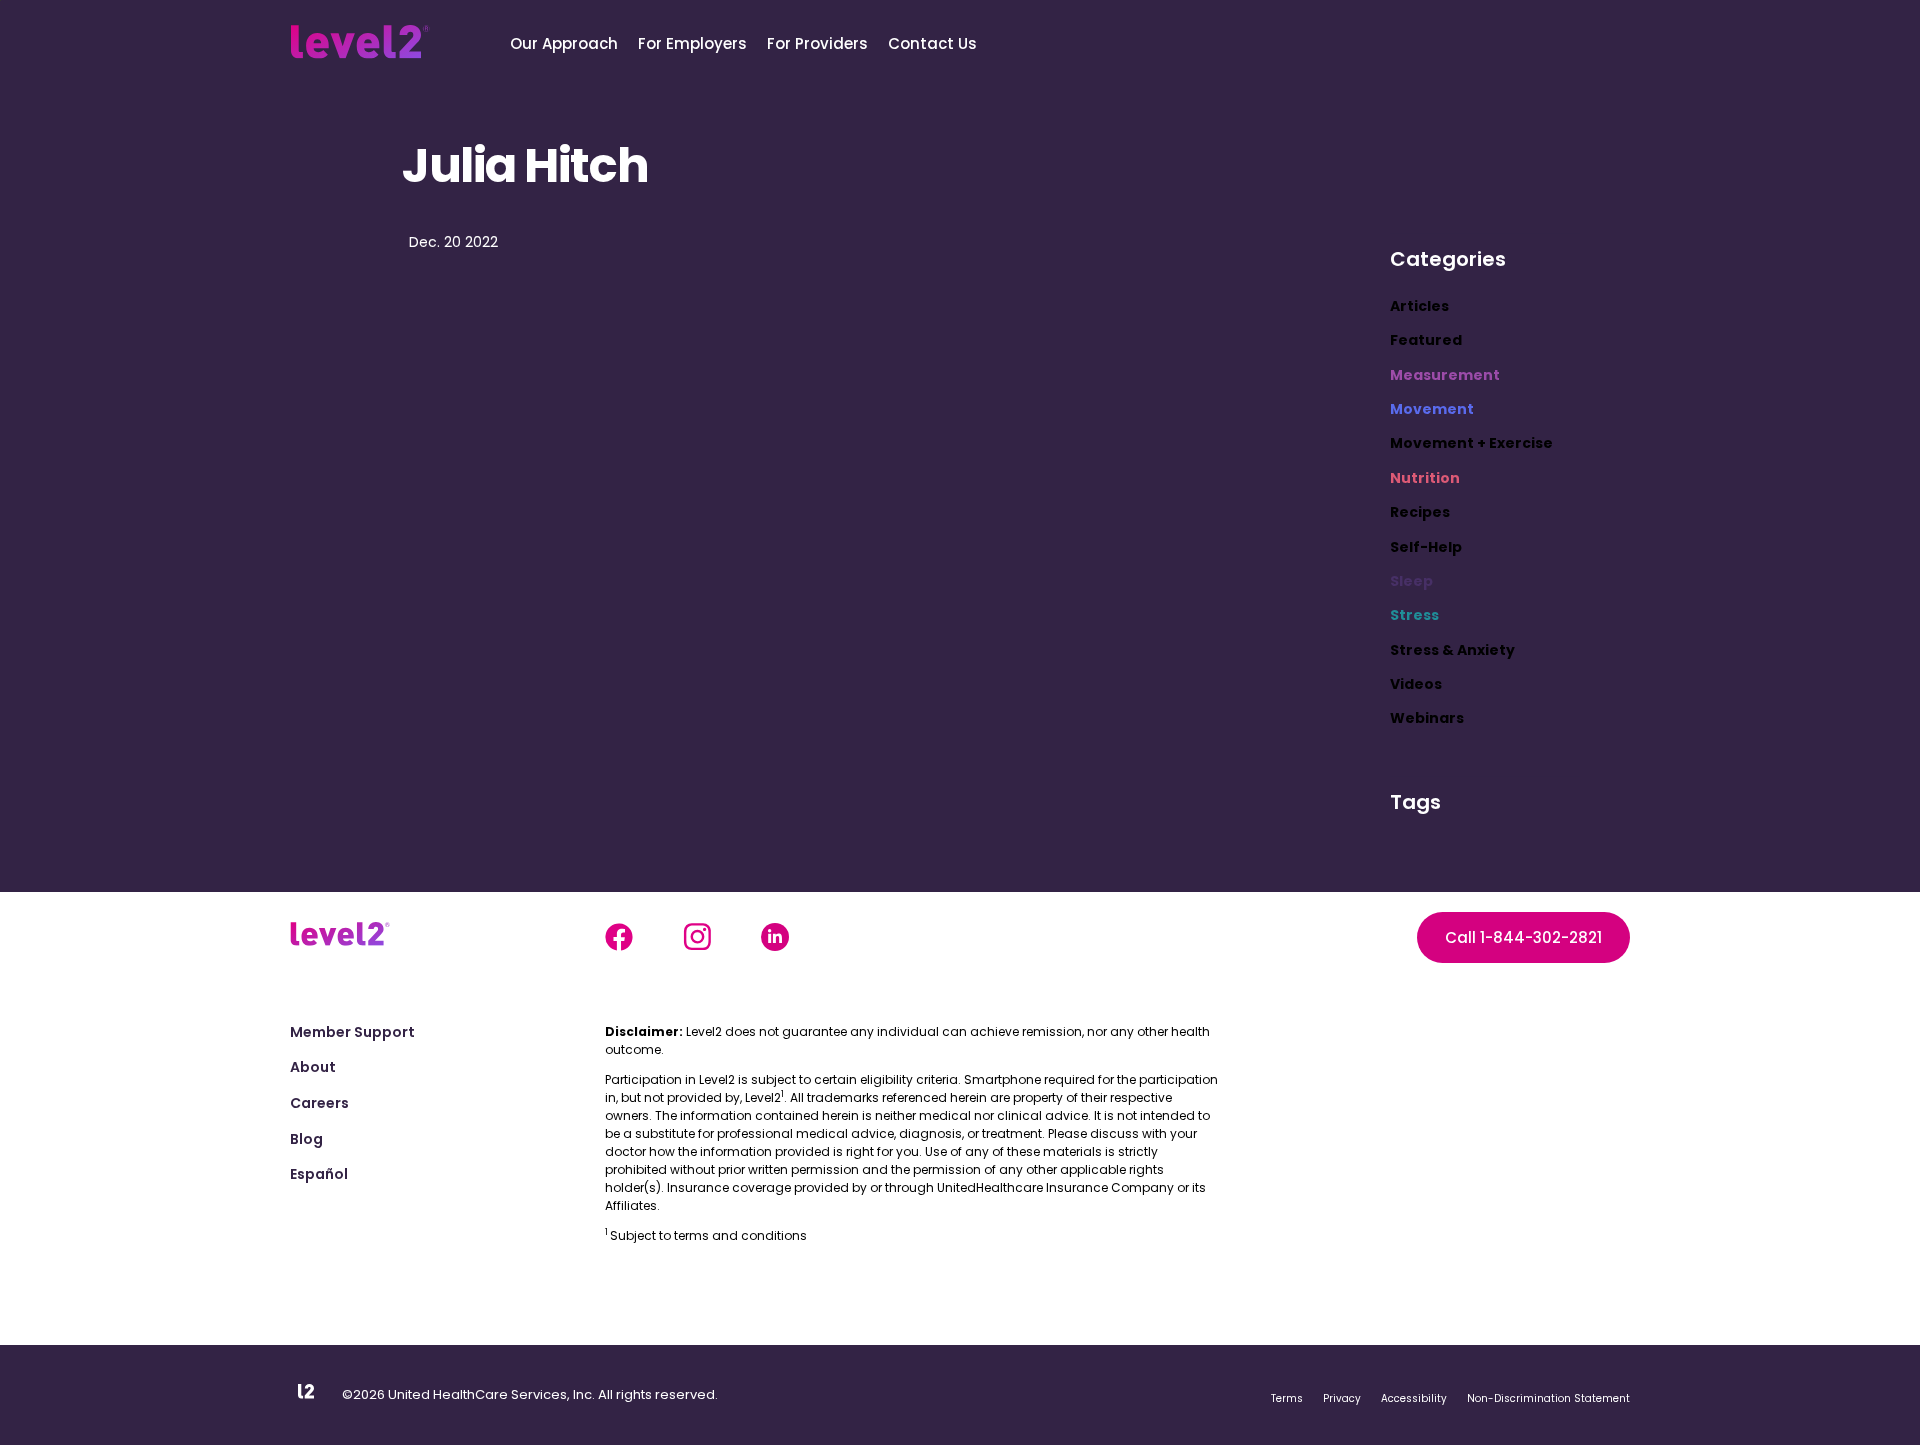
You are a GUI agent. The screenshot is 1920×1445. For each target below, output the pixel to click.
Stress (1414, 615)
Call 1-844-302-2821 (1523, 937)
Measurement (1445, 375)
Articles (1419, 306)
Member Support (352, 1032)
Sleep (1411, 581)
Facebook (619, 937)
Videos (1416, 684)
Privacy (1342, 1398)
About (313, 1067)
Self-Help (1426, 547)
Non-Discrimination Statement (1548, 1398)
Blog (306, 1139)
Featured (1426, 340)
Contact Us (932, 43)
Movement (1432, 409)
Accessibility (1414, 1398)
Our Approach (564, 43)
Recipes (1420, 512)
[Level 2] (360, 42)
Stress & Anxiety (1452, 650)
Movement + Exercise (1471, 443)
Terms (1287, 1398)
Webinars (1427, 718)
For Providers (817, 43)
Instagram (697, 937)
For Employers (692, 43)
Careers (319, 1103)
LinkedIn (775, 937)
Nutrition (1425, 478)
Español (319, 1174)
